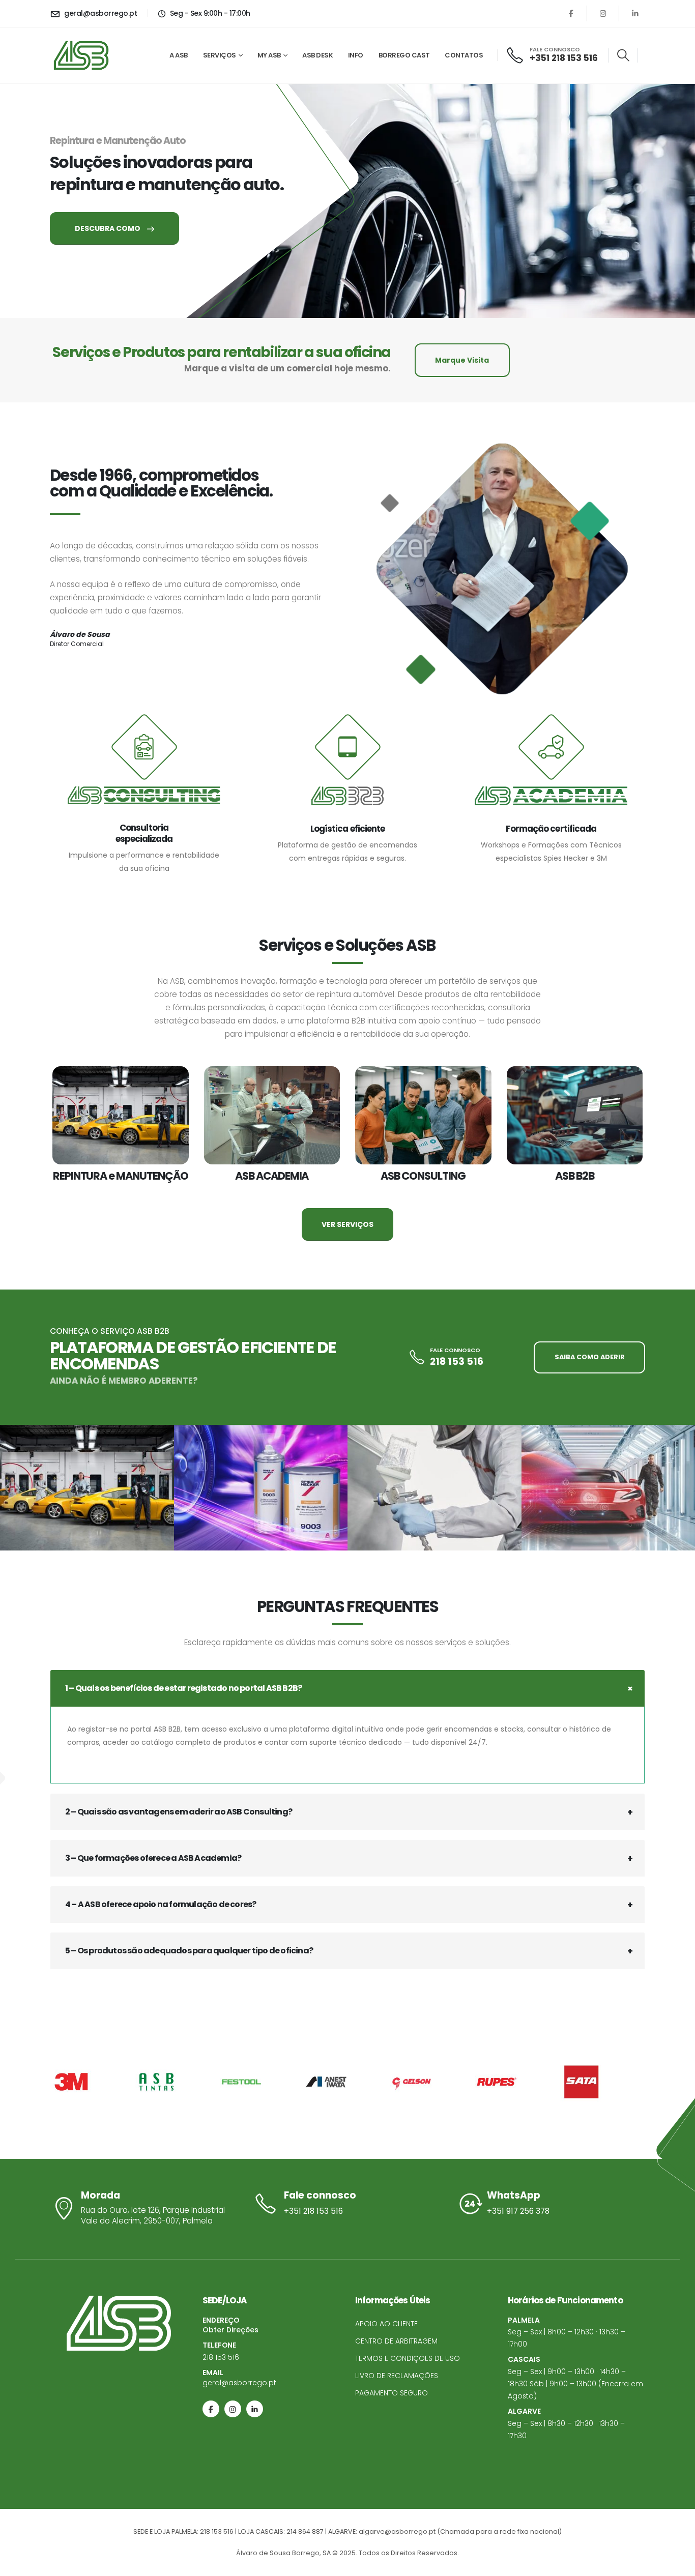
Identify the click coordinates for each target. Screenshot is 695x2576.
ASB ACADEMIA (272, 1176)
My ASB (269, 55)
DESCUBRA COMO (108, 228)
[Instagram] (603, 13)
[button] (623, 55)
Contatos (464, 55)
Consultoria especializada (144, 833)
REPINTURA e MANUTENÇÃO (121, 1176)
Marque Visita (462, 360)
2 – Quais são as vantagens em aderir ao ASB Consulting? (179, 1812)
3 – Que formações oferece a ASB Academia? (153, 1858)
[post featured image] (121, 1116)
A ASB (179, 55)
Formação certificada (551, 829)
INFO (356, 55)
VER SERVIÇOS (347, 1224)
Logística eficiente (347, 829)
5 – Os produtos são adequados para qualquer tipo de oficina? (189, 1951)
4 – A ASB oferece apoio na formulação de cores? (161, 1904)
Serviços (220, 55)
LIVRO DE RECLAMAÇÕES (397, 2376)
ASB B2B (575, 1176)
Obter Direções (230, 2330)
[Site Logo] (81, 55)
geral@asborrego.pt (239, 2383)
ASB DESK (317, 55)
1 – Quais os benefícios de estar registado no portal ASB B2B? (183, 1688)
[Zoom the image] (87, 1488)
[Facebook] (571, 13)
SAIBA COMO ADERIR (590, 1357)
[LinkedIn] (635, 13)
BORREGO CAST (404, 55)
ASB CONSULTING (423, 1176)
